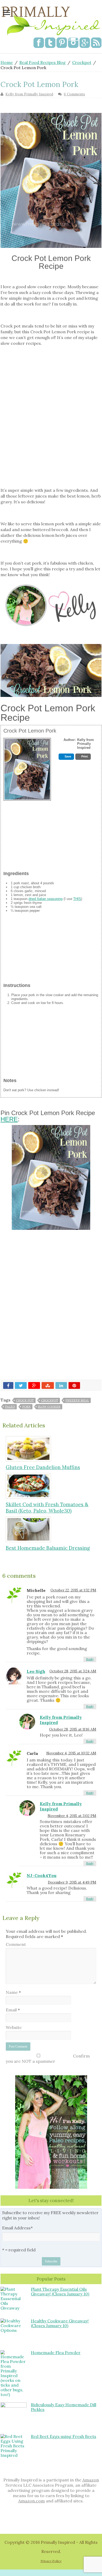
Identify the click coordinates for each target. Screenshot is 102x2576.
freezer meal (77, 1400)
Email (13, 2010)
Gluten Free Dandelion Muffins (43, 1467)
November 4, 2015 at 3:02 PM (72, 1816)
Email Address (17, 2228)
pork (26, 1407)
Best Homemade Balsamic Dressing (48, 1548)
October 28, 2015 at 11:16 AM (73, 1729)
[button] (66, 757)
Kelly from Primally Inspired (29, 94)
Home (7, 62)
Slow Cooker (49, 1407)
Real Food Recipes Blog (42, 62)
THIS (77, 899)
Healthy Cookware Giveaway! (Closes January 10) (60, 2323)
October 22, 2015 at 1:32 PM (73, 1590)
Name (13, 1992)
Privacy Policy (51, 2561)
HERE (9, 1119)
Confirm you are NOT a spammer (48, 2059)
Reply (90, 1659)
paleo (10, 1407)
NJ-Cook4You (42, 1875)
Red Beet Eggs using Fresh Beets (64, 2436)
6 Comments (74, 94)
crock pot (25, 1400)
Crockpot (82, 62)
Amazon (91, 2480)
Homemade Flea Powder (56, 2353)
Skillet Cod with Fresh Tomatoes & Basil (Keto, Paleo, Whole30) (47, 1508)
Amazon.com (32, 2501)
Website (14, 2027)
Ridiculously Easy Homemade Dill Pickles (64, 2407)
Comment (16, 1944)
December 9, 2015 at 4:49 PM (72, 1882)
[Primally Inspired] (51, 20)
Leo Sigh (36, 1671)
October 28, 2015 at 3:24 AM (73, 1671)
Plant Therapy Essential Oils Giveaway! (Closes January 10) (60, 2291)
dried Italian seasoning (46, 899)
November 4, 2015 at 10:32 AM (71, 1753)
